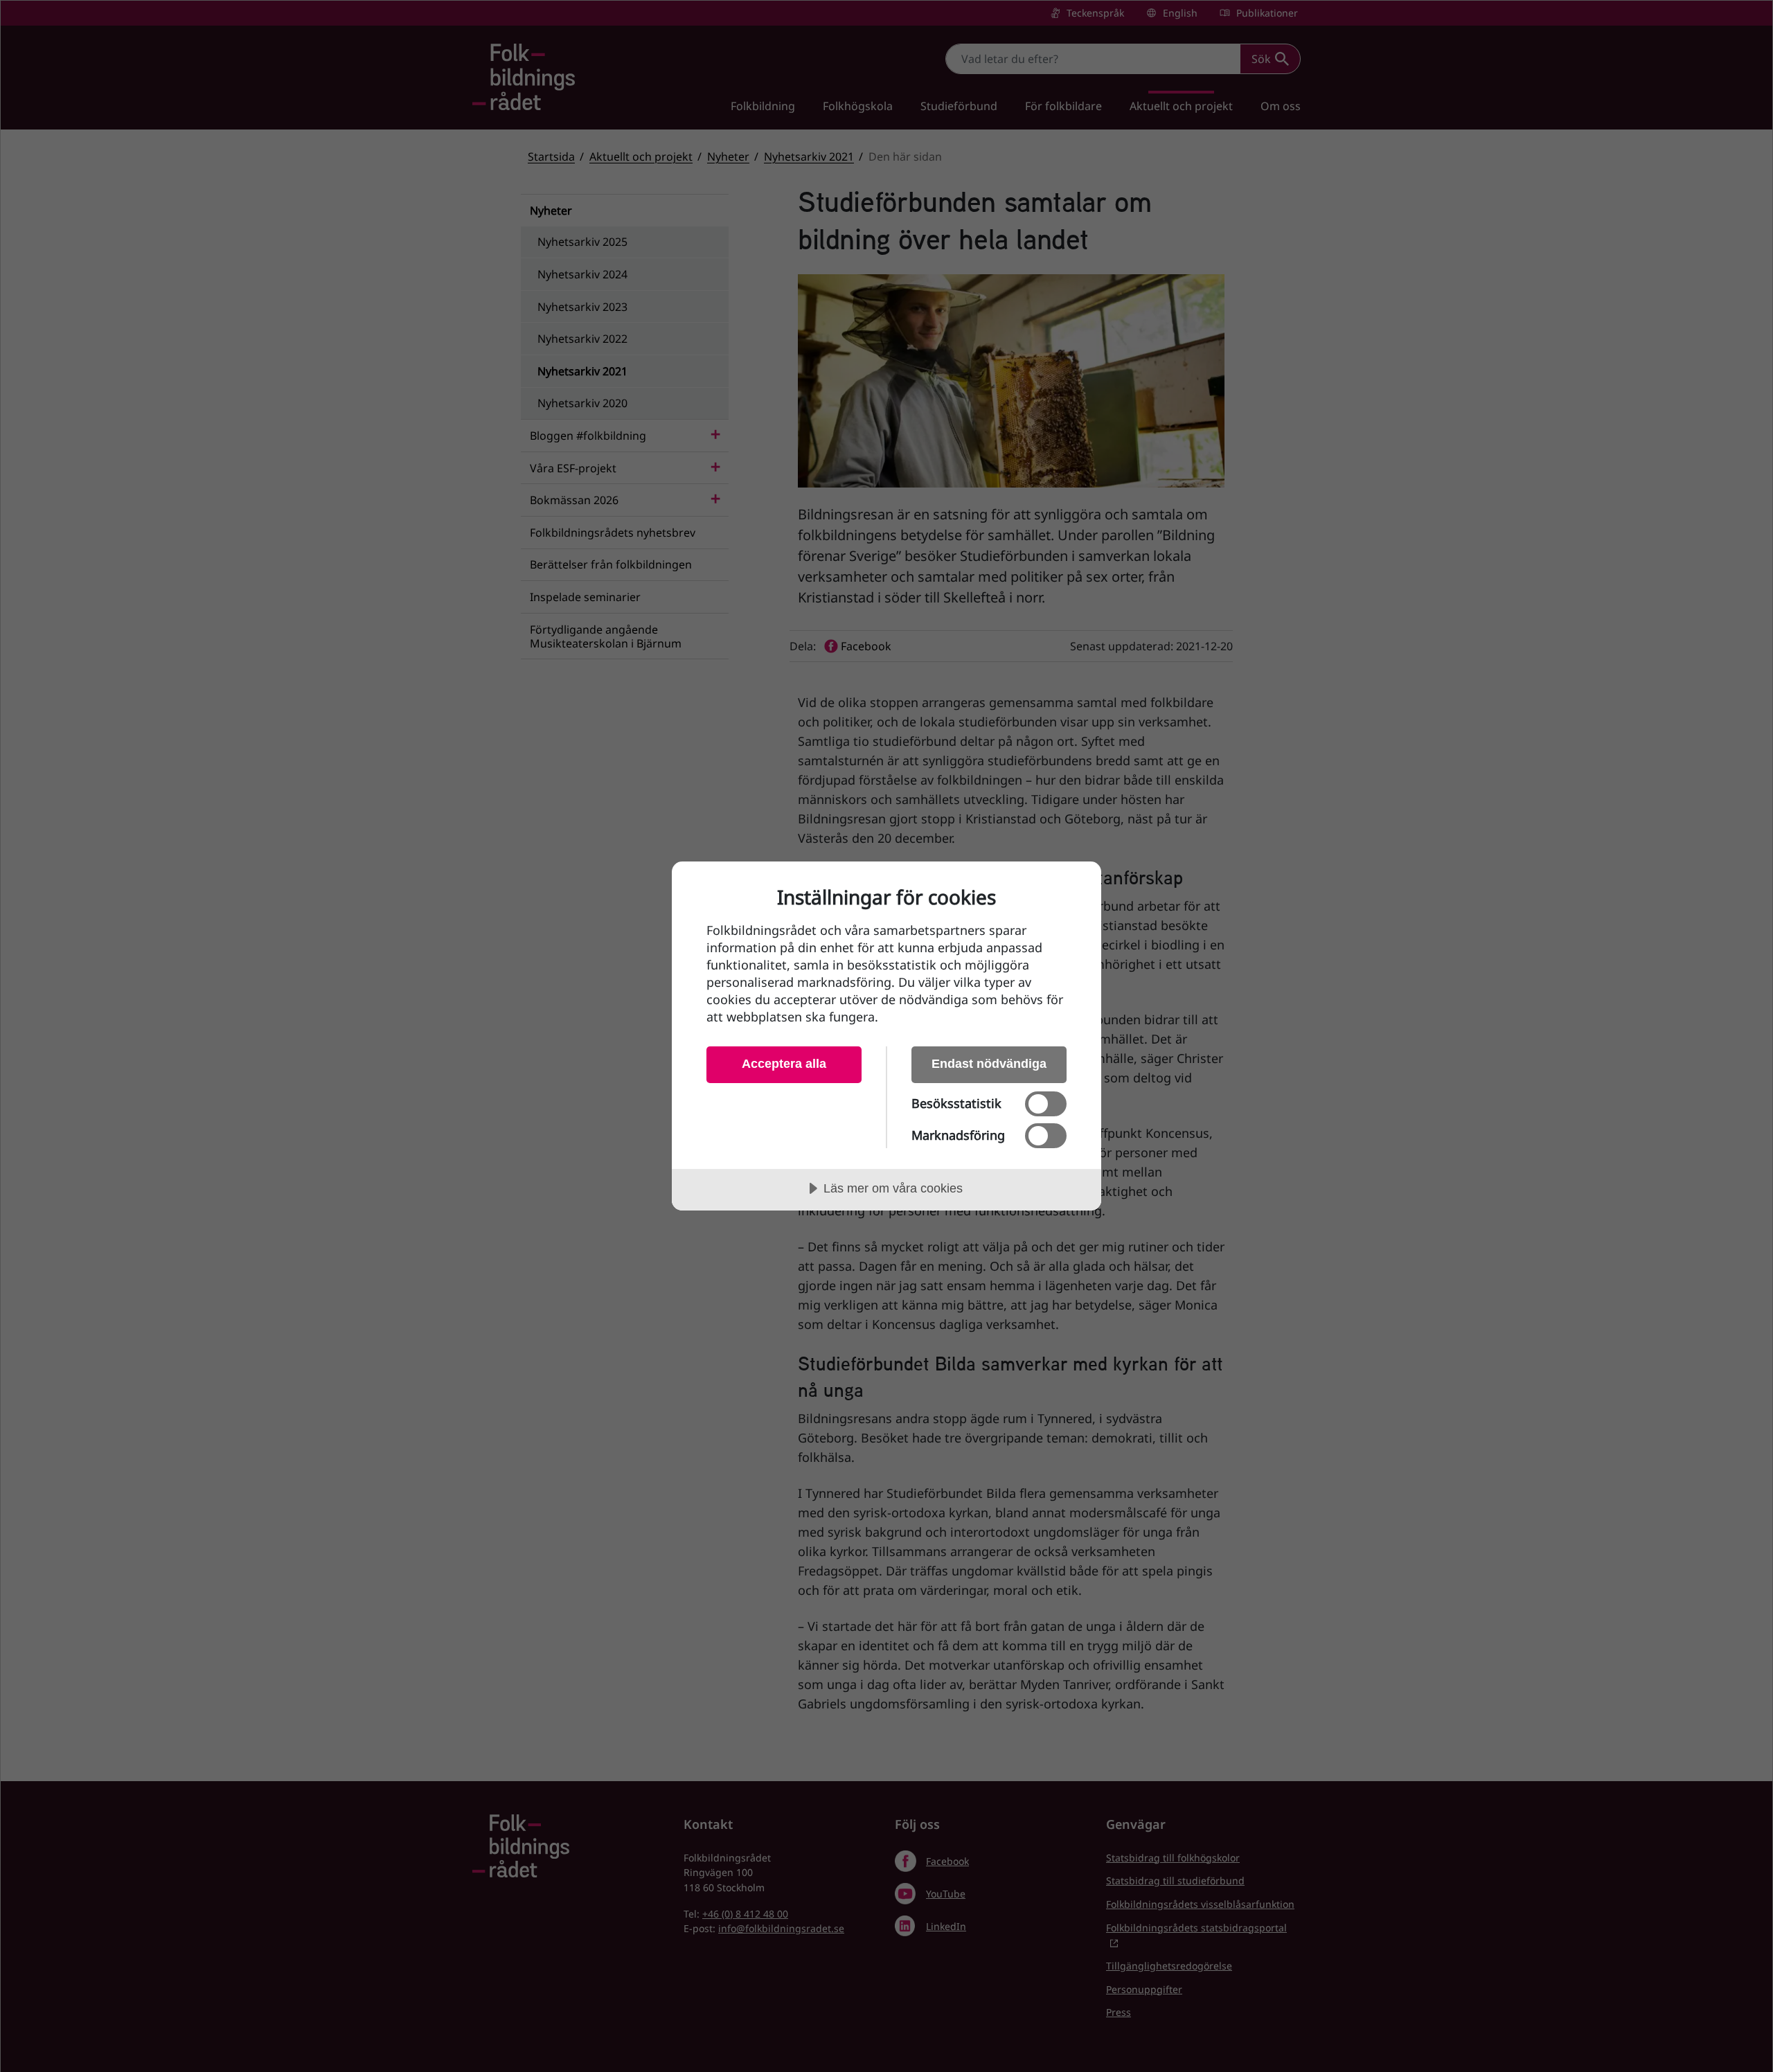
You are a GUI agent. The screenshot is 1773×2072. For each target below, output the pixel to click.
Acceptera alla (784, 1064)
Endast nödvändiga (989, 1064)
